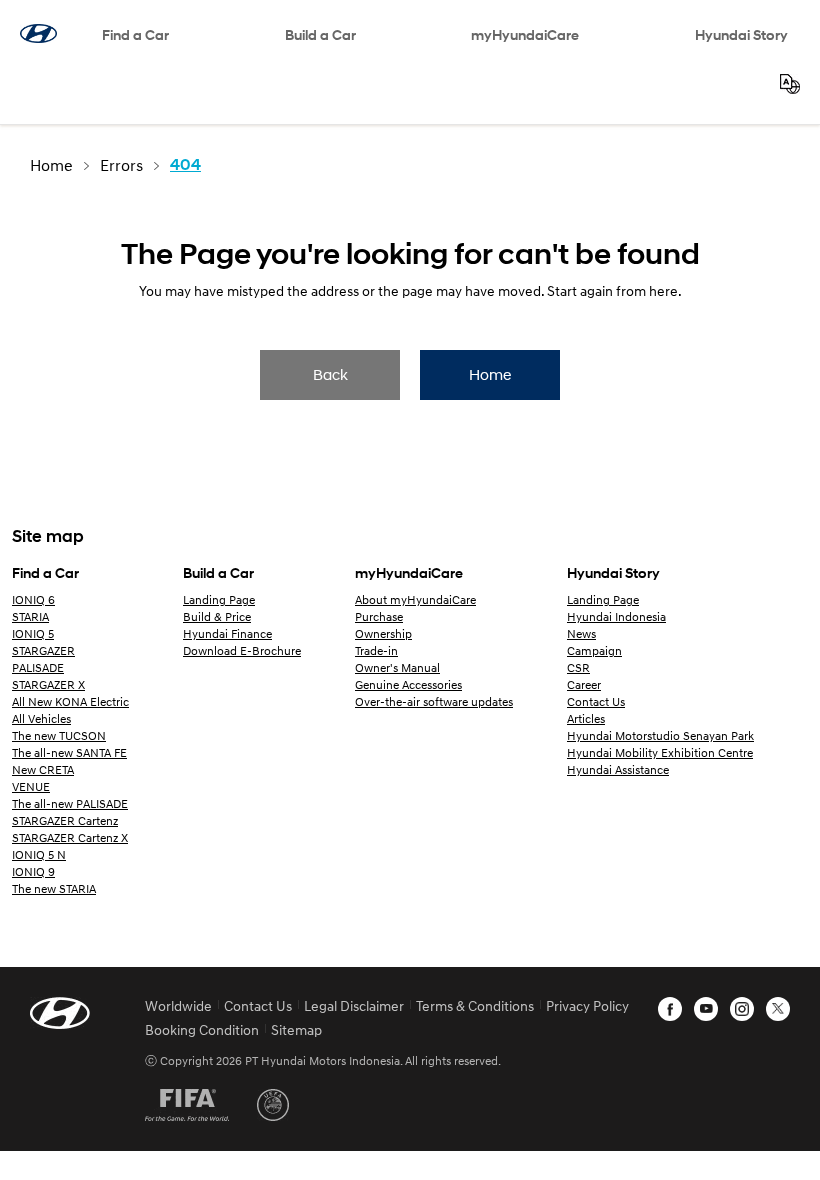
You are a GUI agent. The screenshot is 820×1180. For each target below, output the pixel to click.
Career (584, 684)
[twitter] (778, 1009)
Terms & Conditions (475, 1005)
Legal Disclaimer (354, 1005)
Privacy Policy (587, 1005)
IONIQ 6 (33, 599)
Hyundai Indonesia (616, 616)
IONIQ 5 (33, 633)
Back (330, 374)
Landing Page (219, 599)
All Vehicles (41, 718)
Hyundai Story (741, 34)
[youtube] (706, 1009)
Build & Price (217, 616)
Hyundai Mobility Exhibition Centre (660, 752)
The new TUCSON (59, 735)
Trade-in (376, 650)
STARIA (30, 616)
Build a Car (320, 34)
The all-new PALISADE (70, 803)
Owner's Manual (397, 667)
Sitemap (296, 1029)
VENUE (31, 786)
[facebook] (670, 1009)
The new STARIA (54, 888)
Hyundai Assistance (618, 769)
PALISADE (38, 667)
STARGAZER (43, 650)
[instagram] (742, 1009)
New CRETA (43, 769)
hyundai (38, 33)
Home (490, 374)
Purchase (379, 616)
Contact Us (596, 701)
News (581, 633)
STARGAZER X (48, 684)
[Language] (790, 84)
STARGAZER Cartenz (65, 820)
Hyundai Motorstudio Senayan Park (660, 735)
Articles (586, 718)
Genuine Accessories (408, 684)
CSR (578, 667)
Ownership (383, 633)
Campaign (594, 650)
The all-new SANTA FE (69, 752)
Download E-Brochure (242, 650)
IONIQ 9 (33, 871)
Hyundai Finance (227, 633)
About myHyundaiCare (415, 599)
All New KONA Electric (70, 701)
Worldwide (178, 1005)
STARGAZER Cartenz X (70, 837)
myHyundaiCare (525, 34)
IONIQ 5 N (39, 854)
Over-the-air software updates (434, 701)
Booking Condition (202, 1029)
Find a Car (135, 34)
